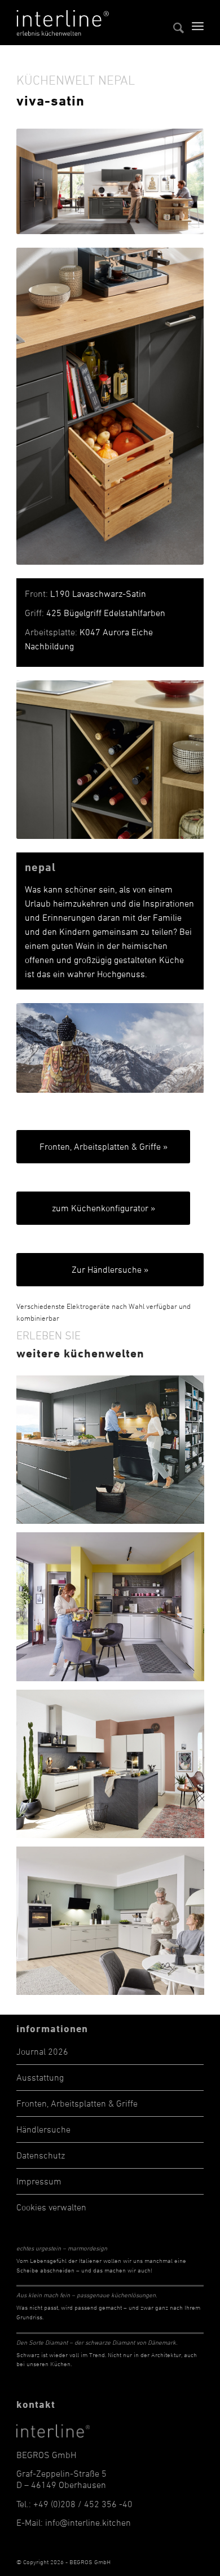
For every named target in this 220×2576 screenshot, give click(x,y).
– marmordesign (62, 2248)
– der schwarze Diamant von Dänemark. (97, 2342)
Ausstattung (40, 2077)
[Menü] (198, 23)
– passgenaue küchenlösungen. (87, 2295)
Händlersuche (43, 2129)
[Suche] (173, 23)
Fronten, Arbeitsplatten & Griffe (77, 2103)
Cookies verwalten (51, 2207)
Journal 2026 (42, 2051)
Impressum (39, 2181)
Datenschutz (41, 2155)
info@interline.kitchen (88, 2522)
